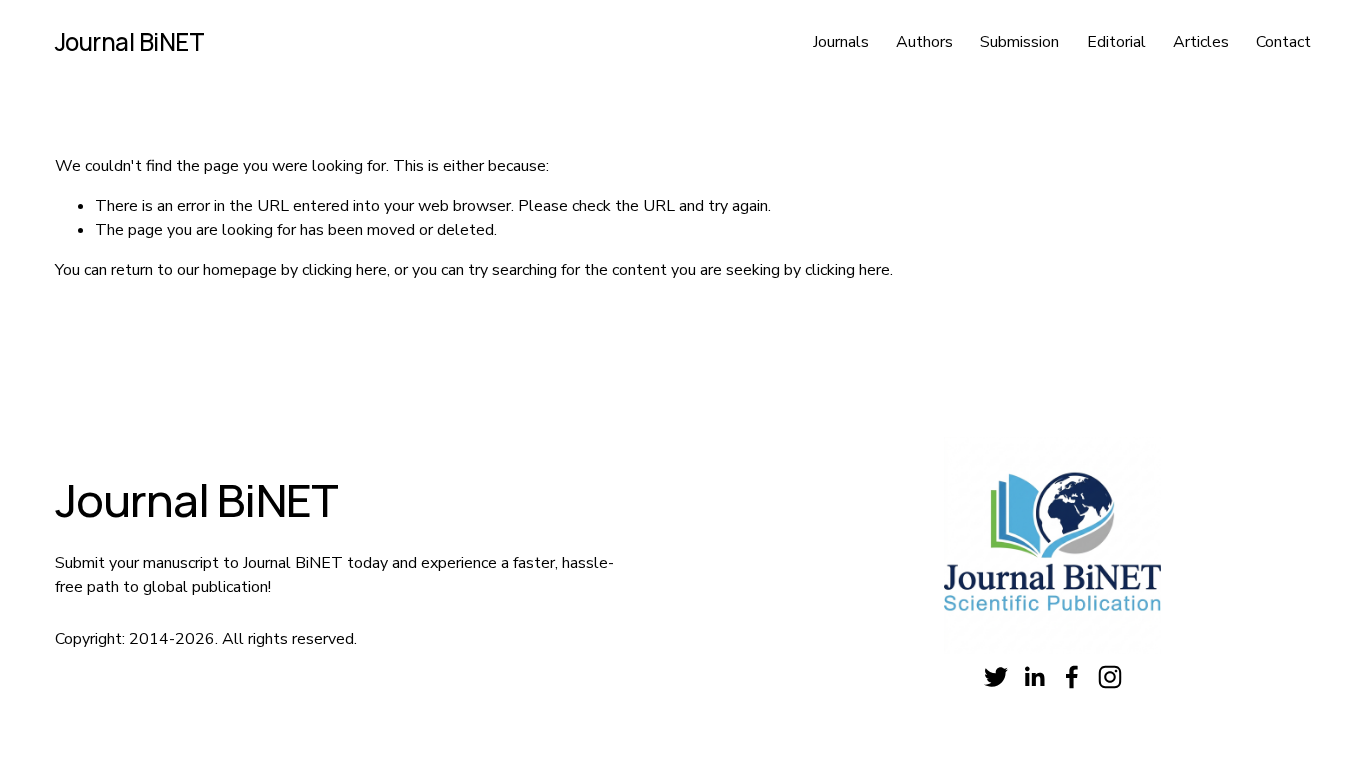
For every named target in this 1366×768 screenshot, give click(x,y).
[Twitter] (996, 677)
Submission (1019, 42)
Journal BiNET (130, 41)
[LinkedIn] (1034, 677)
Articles (1201, 42)
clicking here (344, 270)
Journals (841, 42)
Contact (1283, 42)
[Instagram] (1110, 677)
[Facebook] (1072, 677)
